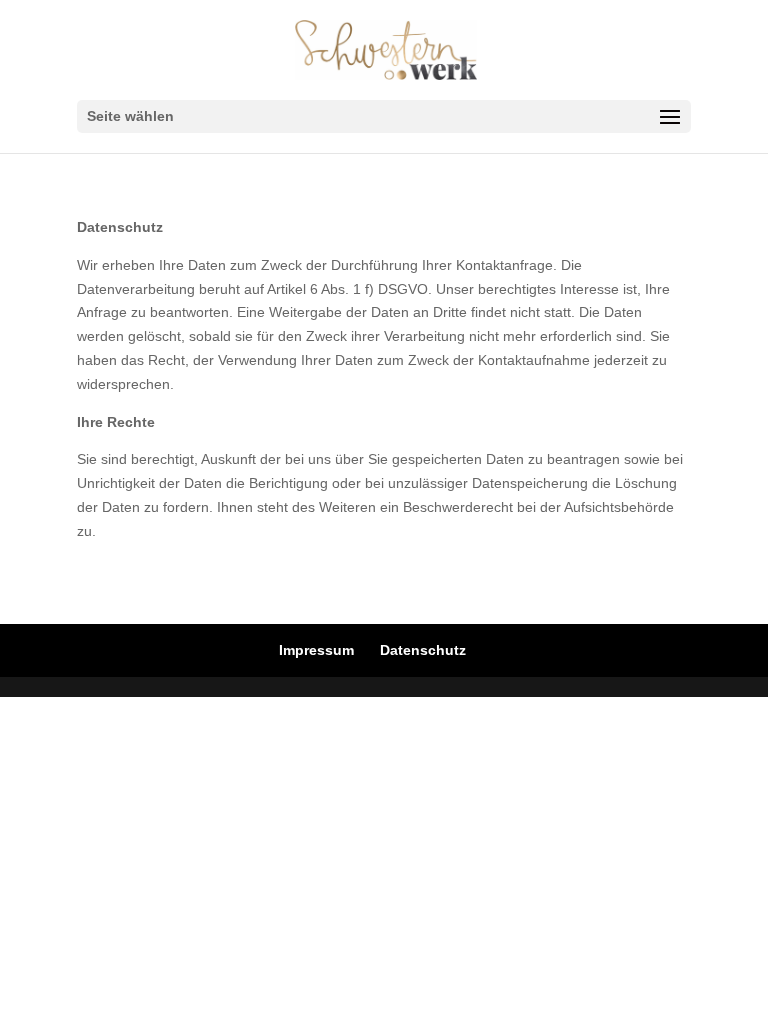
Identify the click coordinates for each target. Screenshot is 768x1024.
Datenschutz (423, 650)
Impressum (316, 650)
